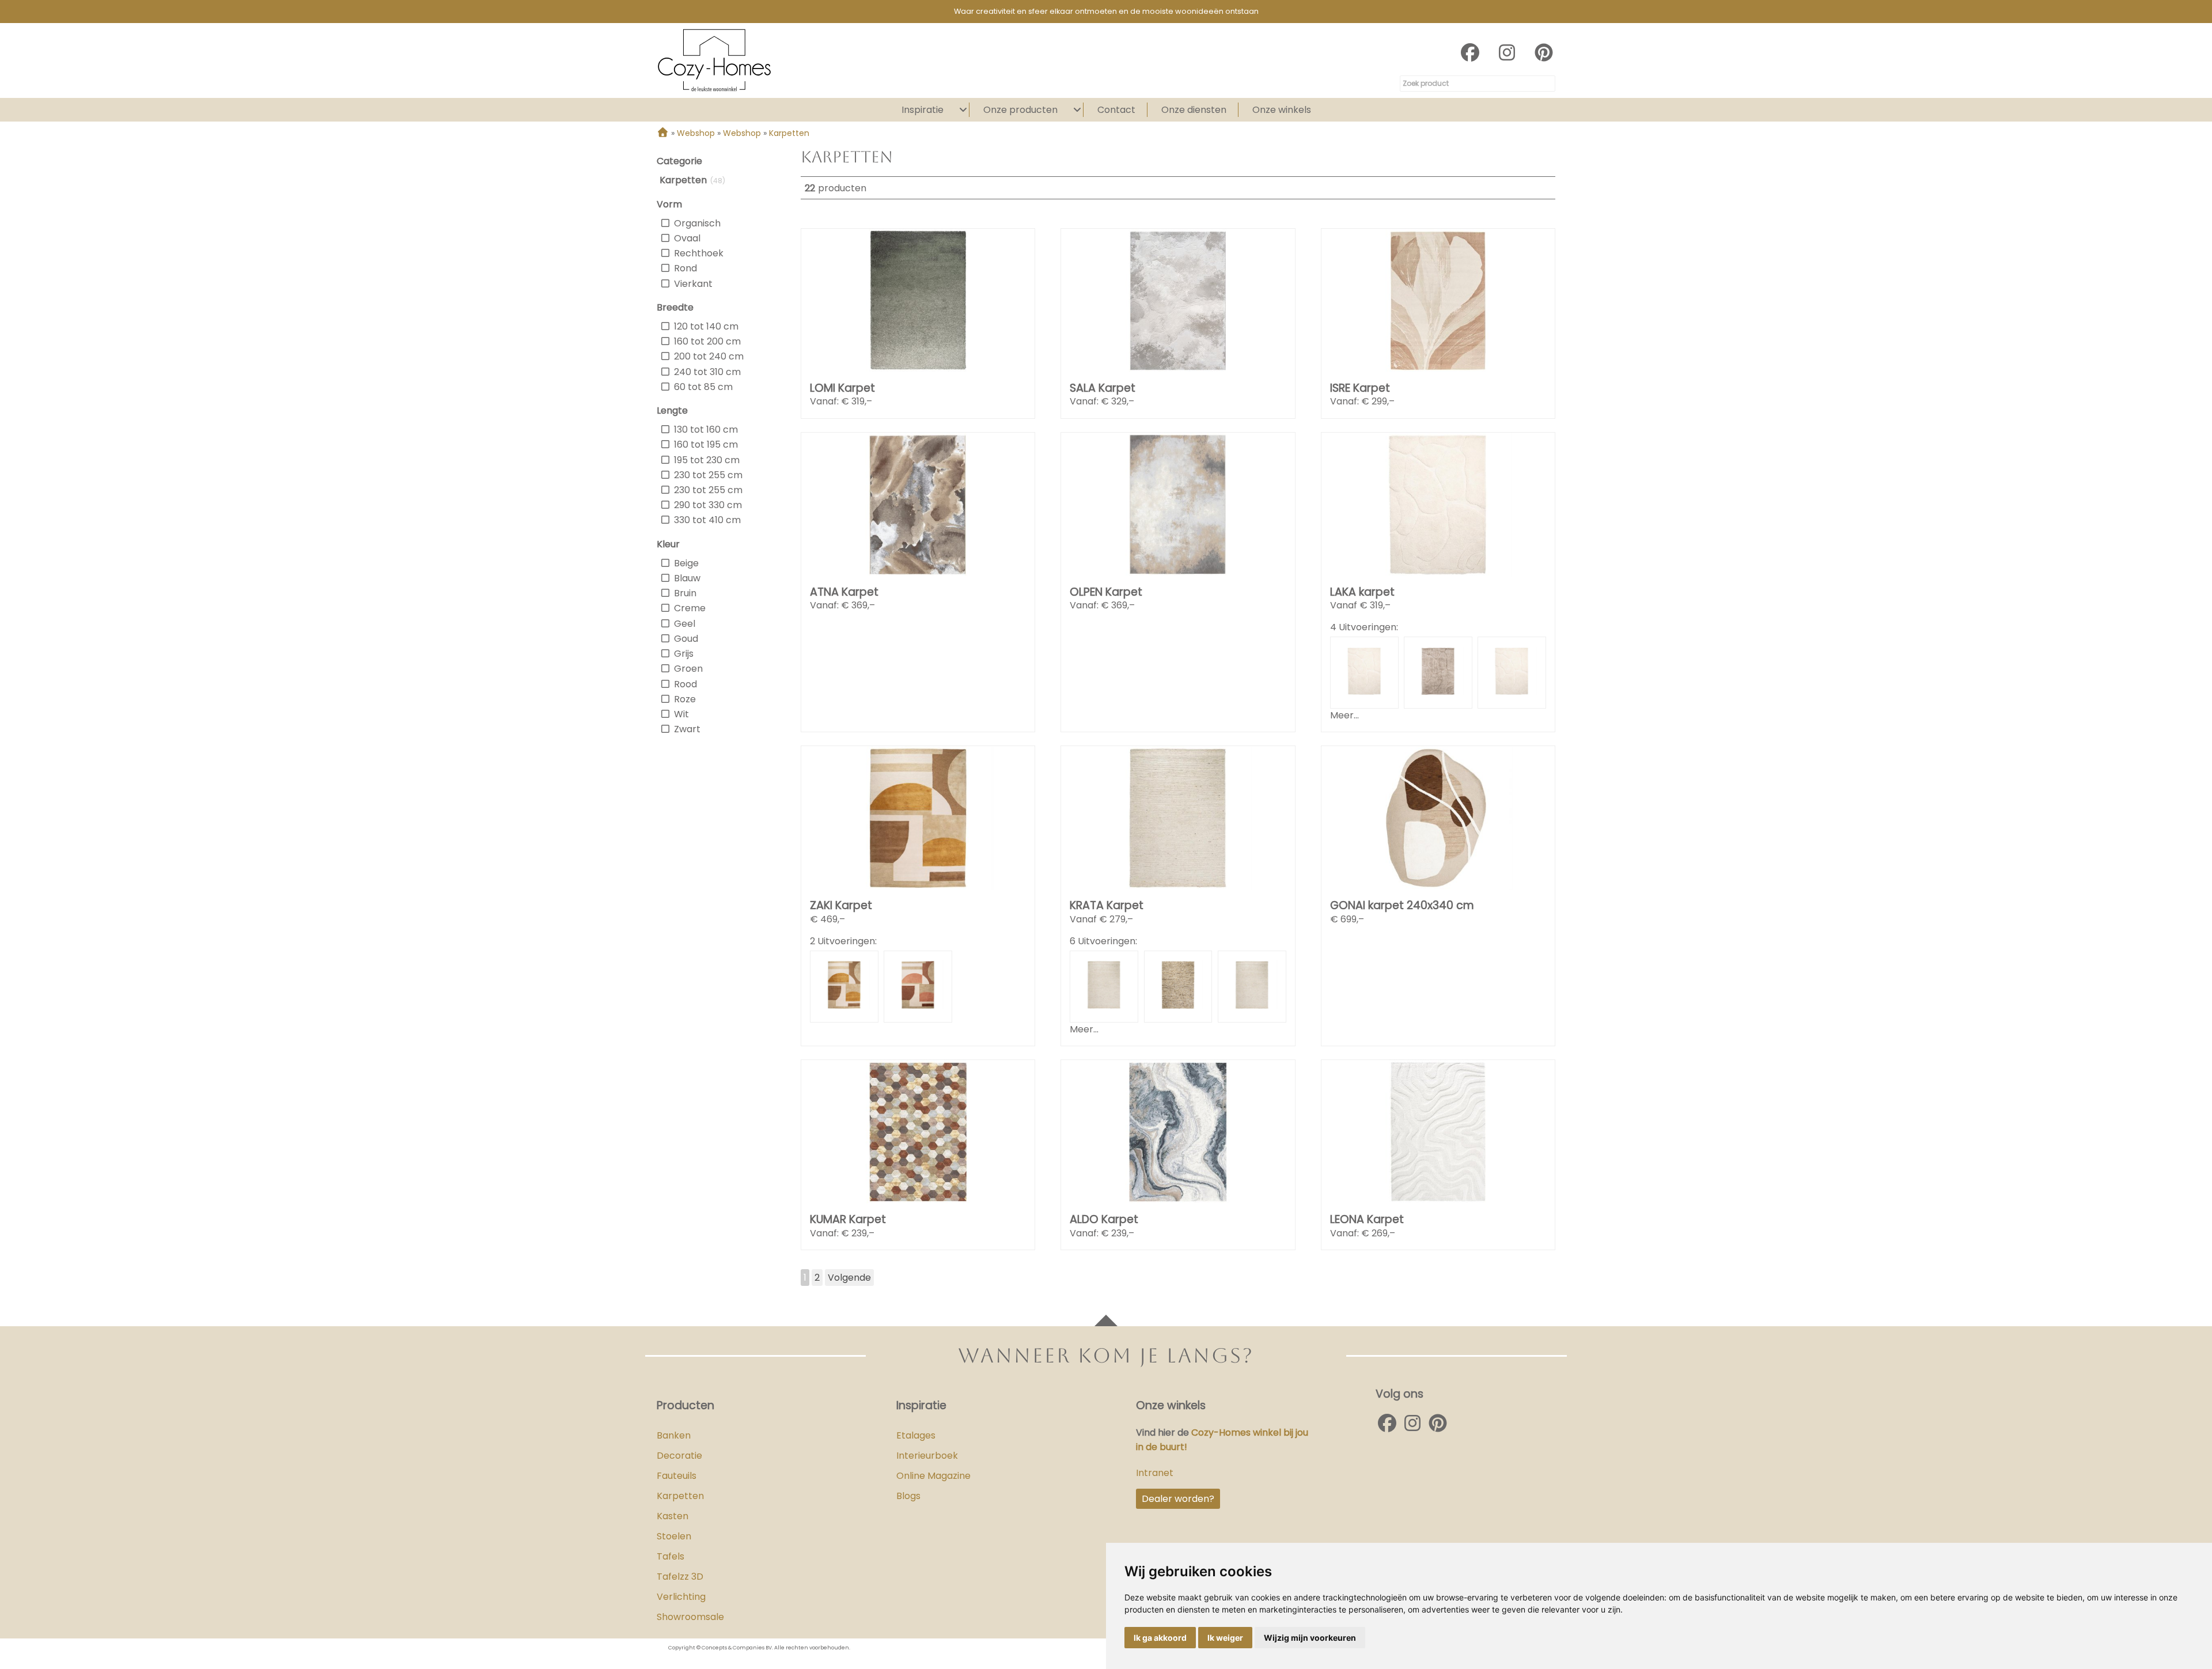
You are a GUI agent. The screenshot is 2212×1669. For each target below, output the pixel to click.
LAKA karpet (1362, 592)
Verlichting (681, 1597)
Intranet (1155, 1473)
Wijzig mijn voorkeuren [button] (1310, 1638)
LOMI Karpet (842, 388)
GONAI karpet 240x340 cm (1402, 905)
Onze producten (1020, 110)
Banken (674, 1435)
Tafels (671, 1556)
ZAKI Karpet (841, 905)
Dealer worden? (1178, 1499)
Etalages (916, 1435)
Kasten (673, 1516)
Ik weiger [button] (1225, 1638)
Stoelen (674, 1536)
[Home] (663, 133)
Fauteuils (677, 1476)
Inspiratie (923, 110)
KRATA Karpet (1107, 905)
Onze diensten (1194, 110)
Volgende (849, 1278)
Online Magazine (933, 1476)
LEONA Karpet (1367, 1219)
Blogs (908, 1496)
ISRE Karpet (1360, 388)
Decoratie (679, 1456)
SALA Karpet (1103, 388)
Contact (1116, 110)
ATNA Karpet (844, 592)
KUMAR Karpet (848, 1219)
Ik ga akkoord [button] (1160, 1638)
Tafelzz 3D (680, 1577)
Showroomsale (690, 1617)
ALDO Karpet (1104, 1219)
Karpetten (680, 1496)
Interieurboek (927, 1456)
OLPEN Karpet (1106, 592)
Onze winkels (1282, 110)
